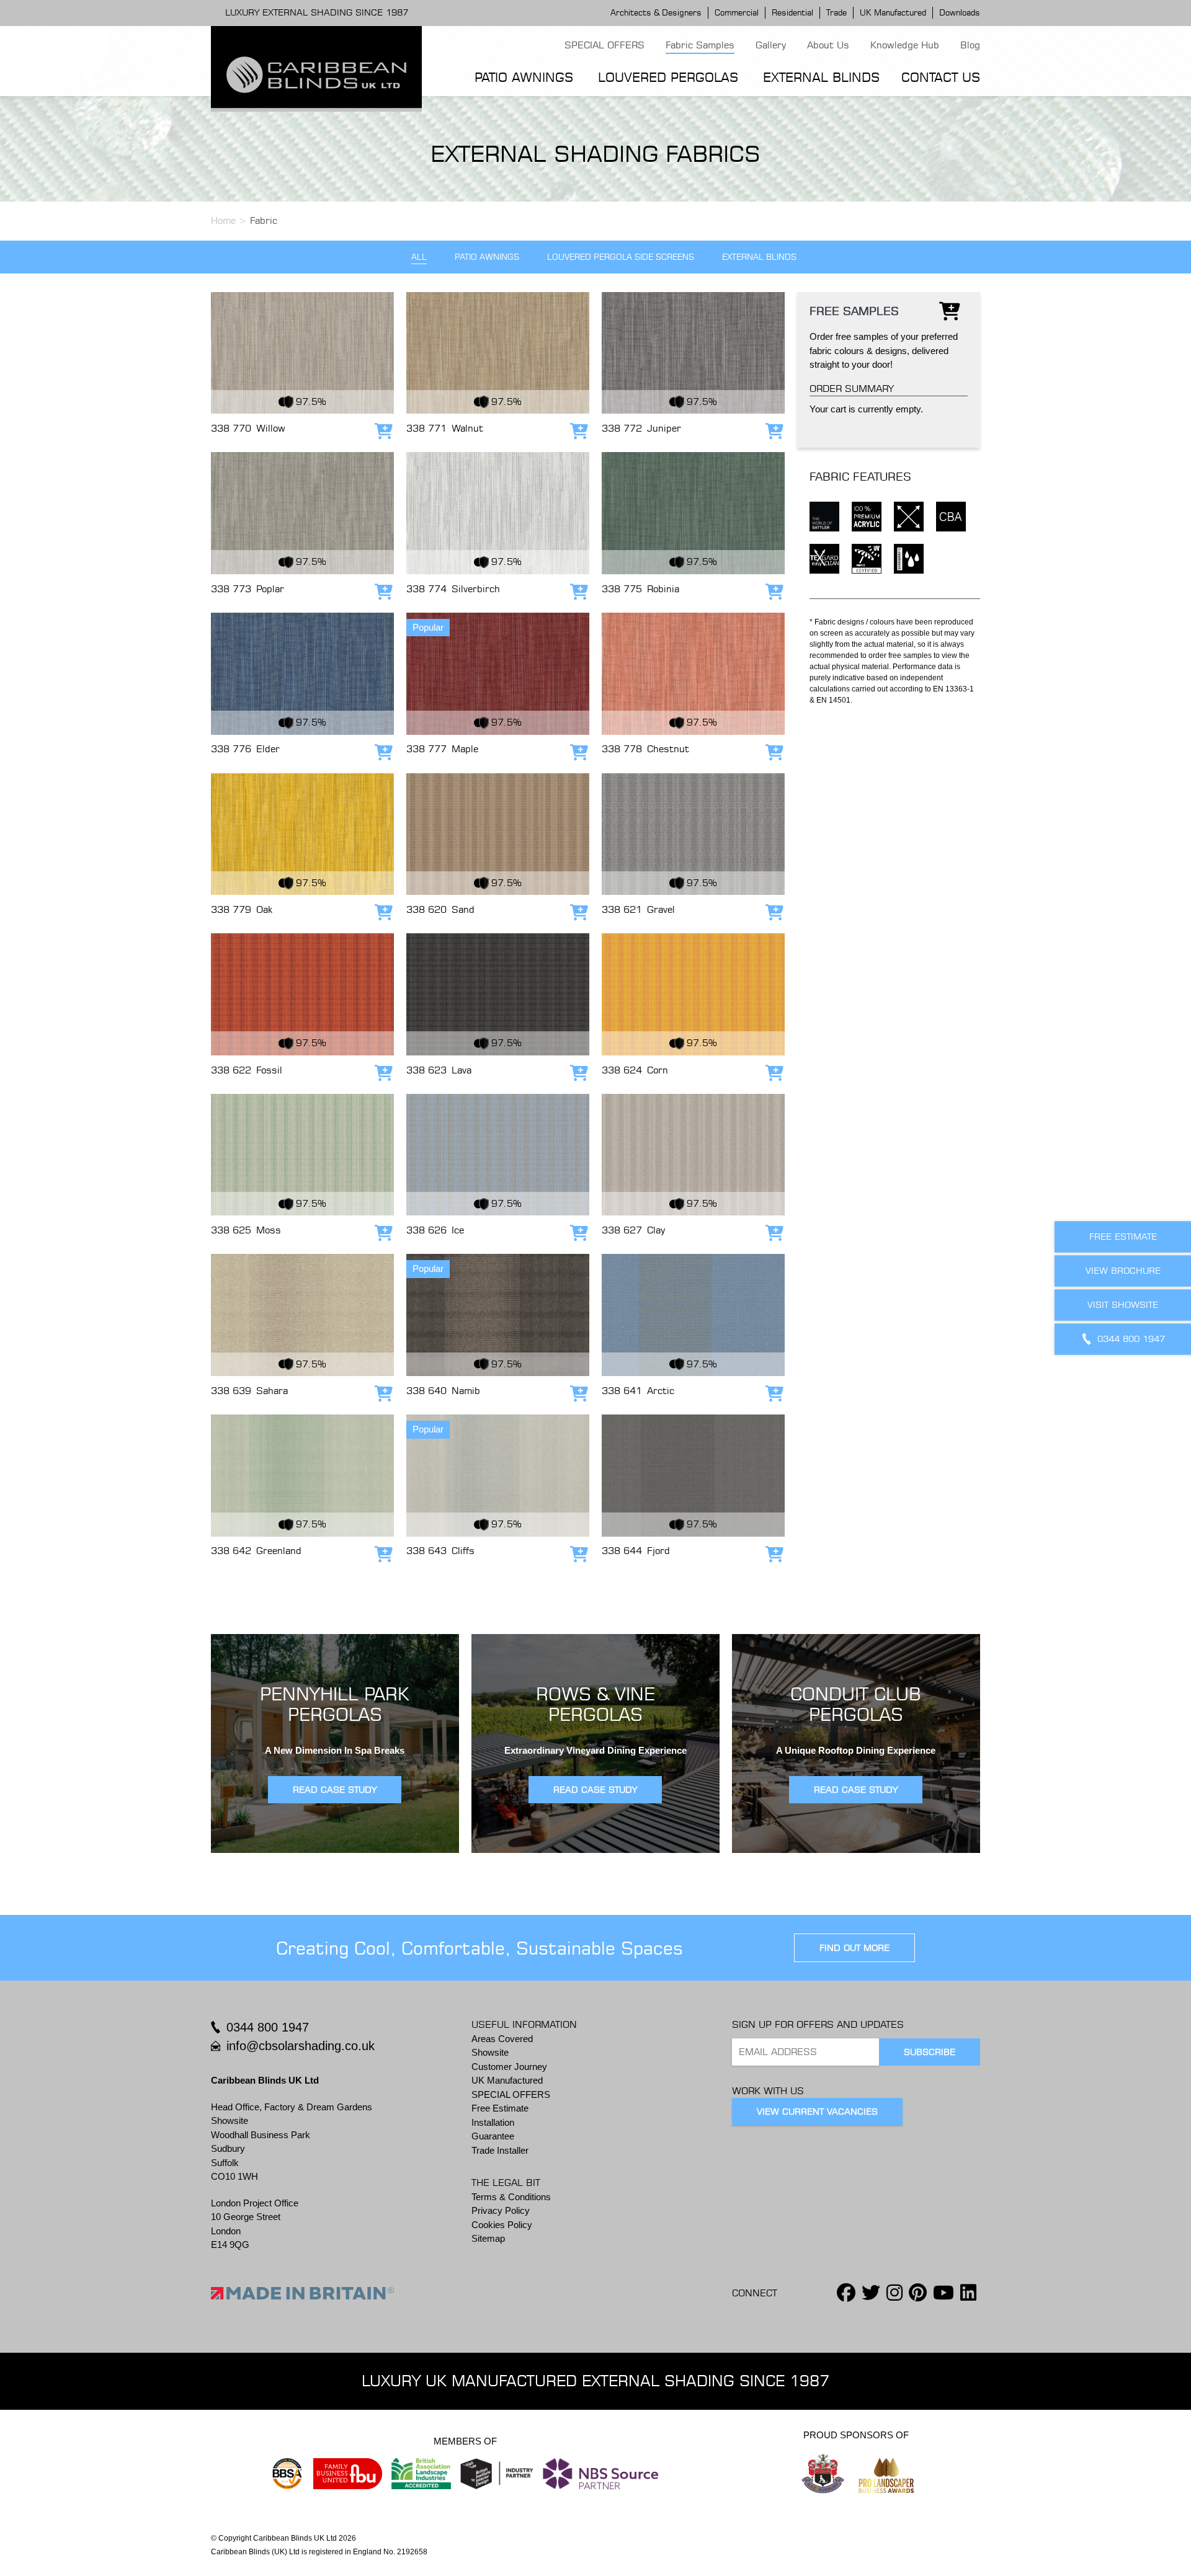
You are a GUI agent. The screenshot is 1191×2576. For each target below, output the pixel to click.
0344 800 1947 (268, 2027)
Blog (970, 45)
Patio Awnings (524, 77)
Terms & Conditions (511, 2197)
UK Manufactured (893, 12)
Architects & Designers (656, 12)
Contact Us (941, 77)
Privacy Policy (501, 2210)
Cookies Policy (502, 2225)
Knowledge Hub (905, 45)
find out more (854, 1948)
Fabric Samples (700, 45)
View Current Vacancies (817, 2112)
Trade (836, 12)
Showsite (490, 2052)
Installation (493, 2122)
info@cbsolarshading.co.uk (301, 2046)
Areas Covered (502, 2039)
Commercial (737, 12)
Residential (792, 12)
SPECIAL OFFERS (604, 45)
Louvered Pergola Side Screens (621, 257)
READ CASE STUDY (335, 1790)
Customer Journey (509, 2067)
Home (223, 220)
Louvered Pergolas (668, 77)
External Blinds (821, 77)
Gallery (771, 45)
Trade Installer (500, 2150)
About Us (828, 45)
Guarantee (493, 2136)
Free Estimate (500, 2108)
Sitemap (488, 2238)
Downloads (960, 12)
